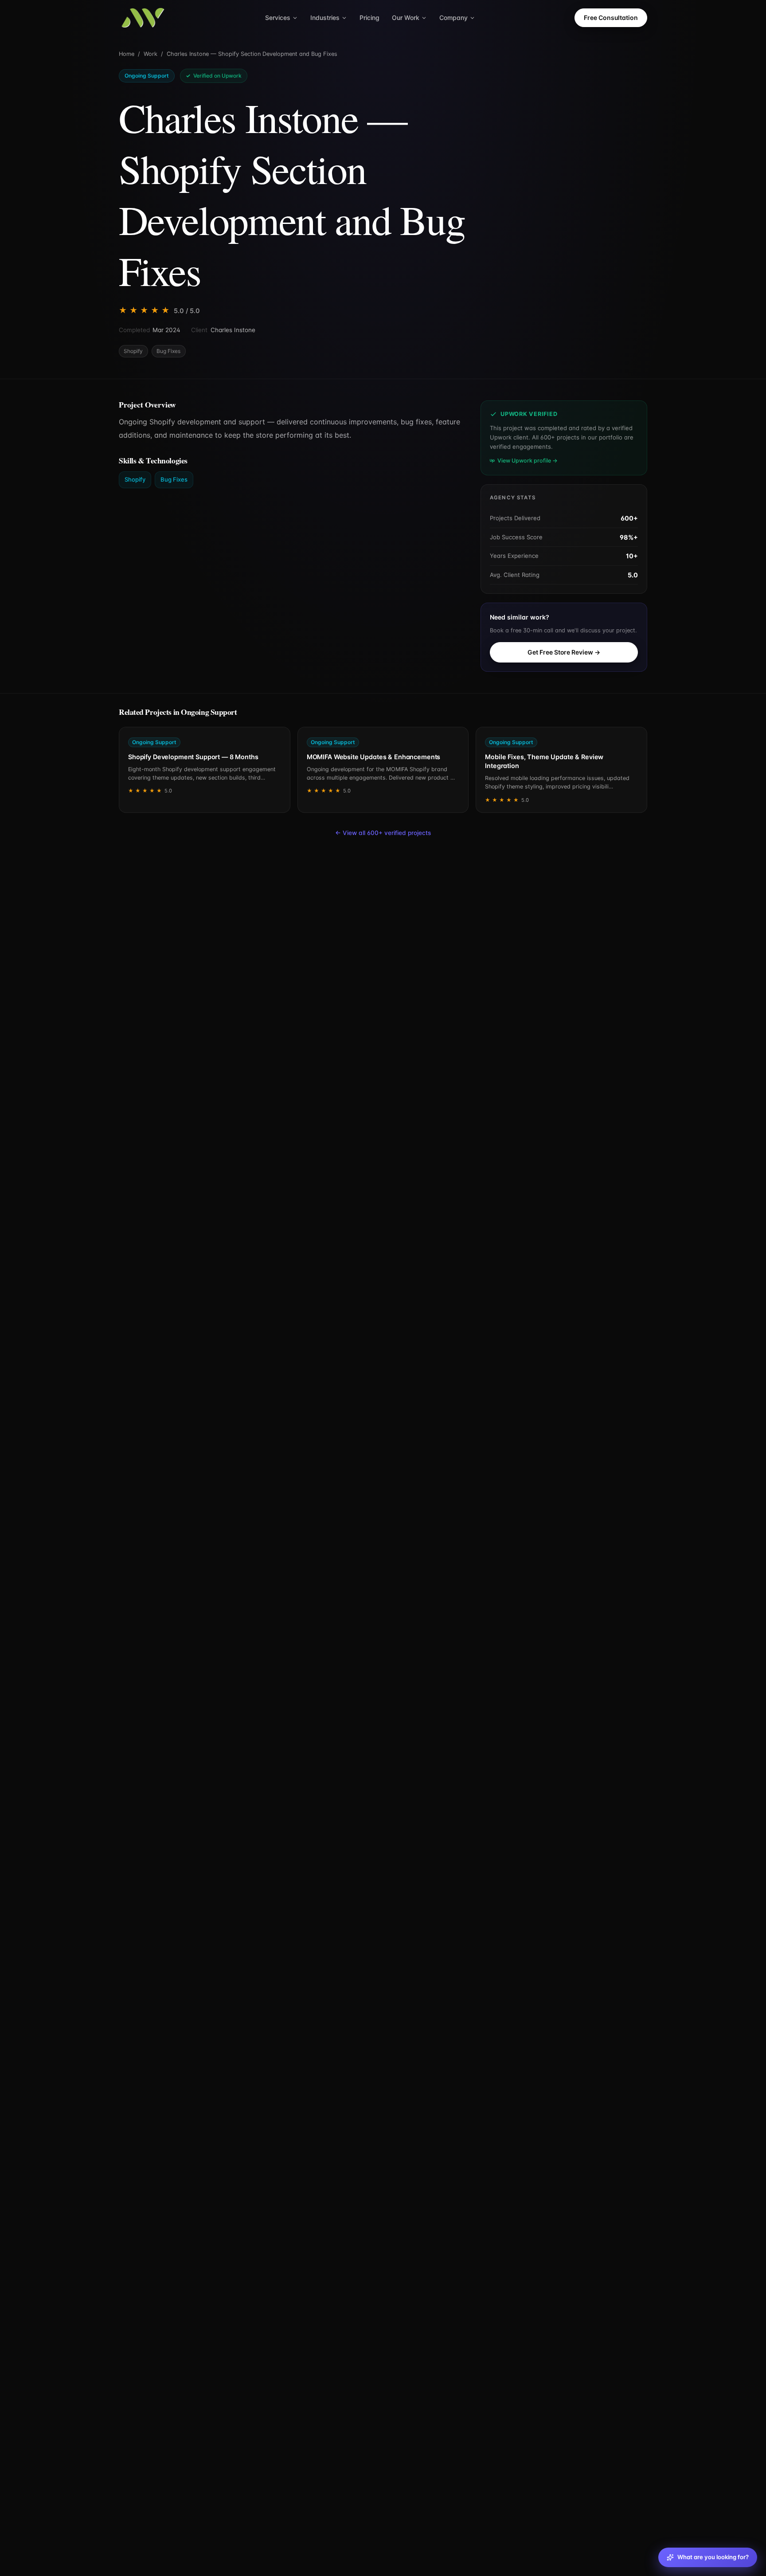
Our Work (406, 18)
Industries (325, 18)
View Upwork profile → (528, 461)
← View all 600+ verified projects (383, 833)
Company (453, 18)
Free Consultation (611, 18)
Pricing (369, 18)
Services (278, 18)
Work (150, 54)
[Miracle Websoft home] (143, 18)
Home (127, 54)
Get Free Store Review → (564, 652)
